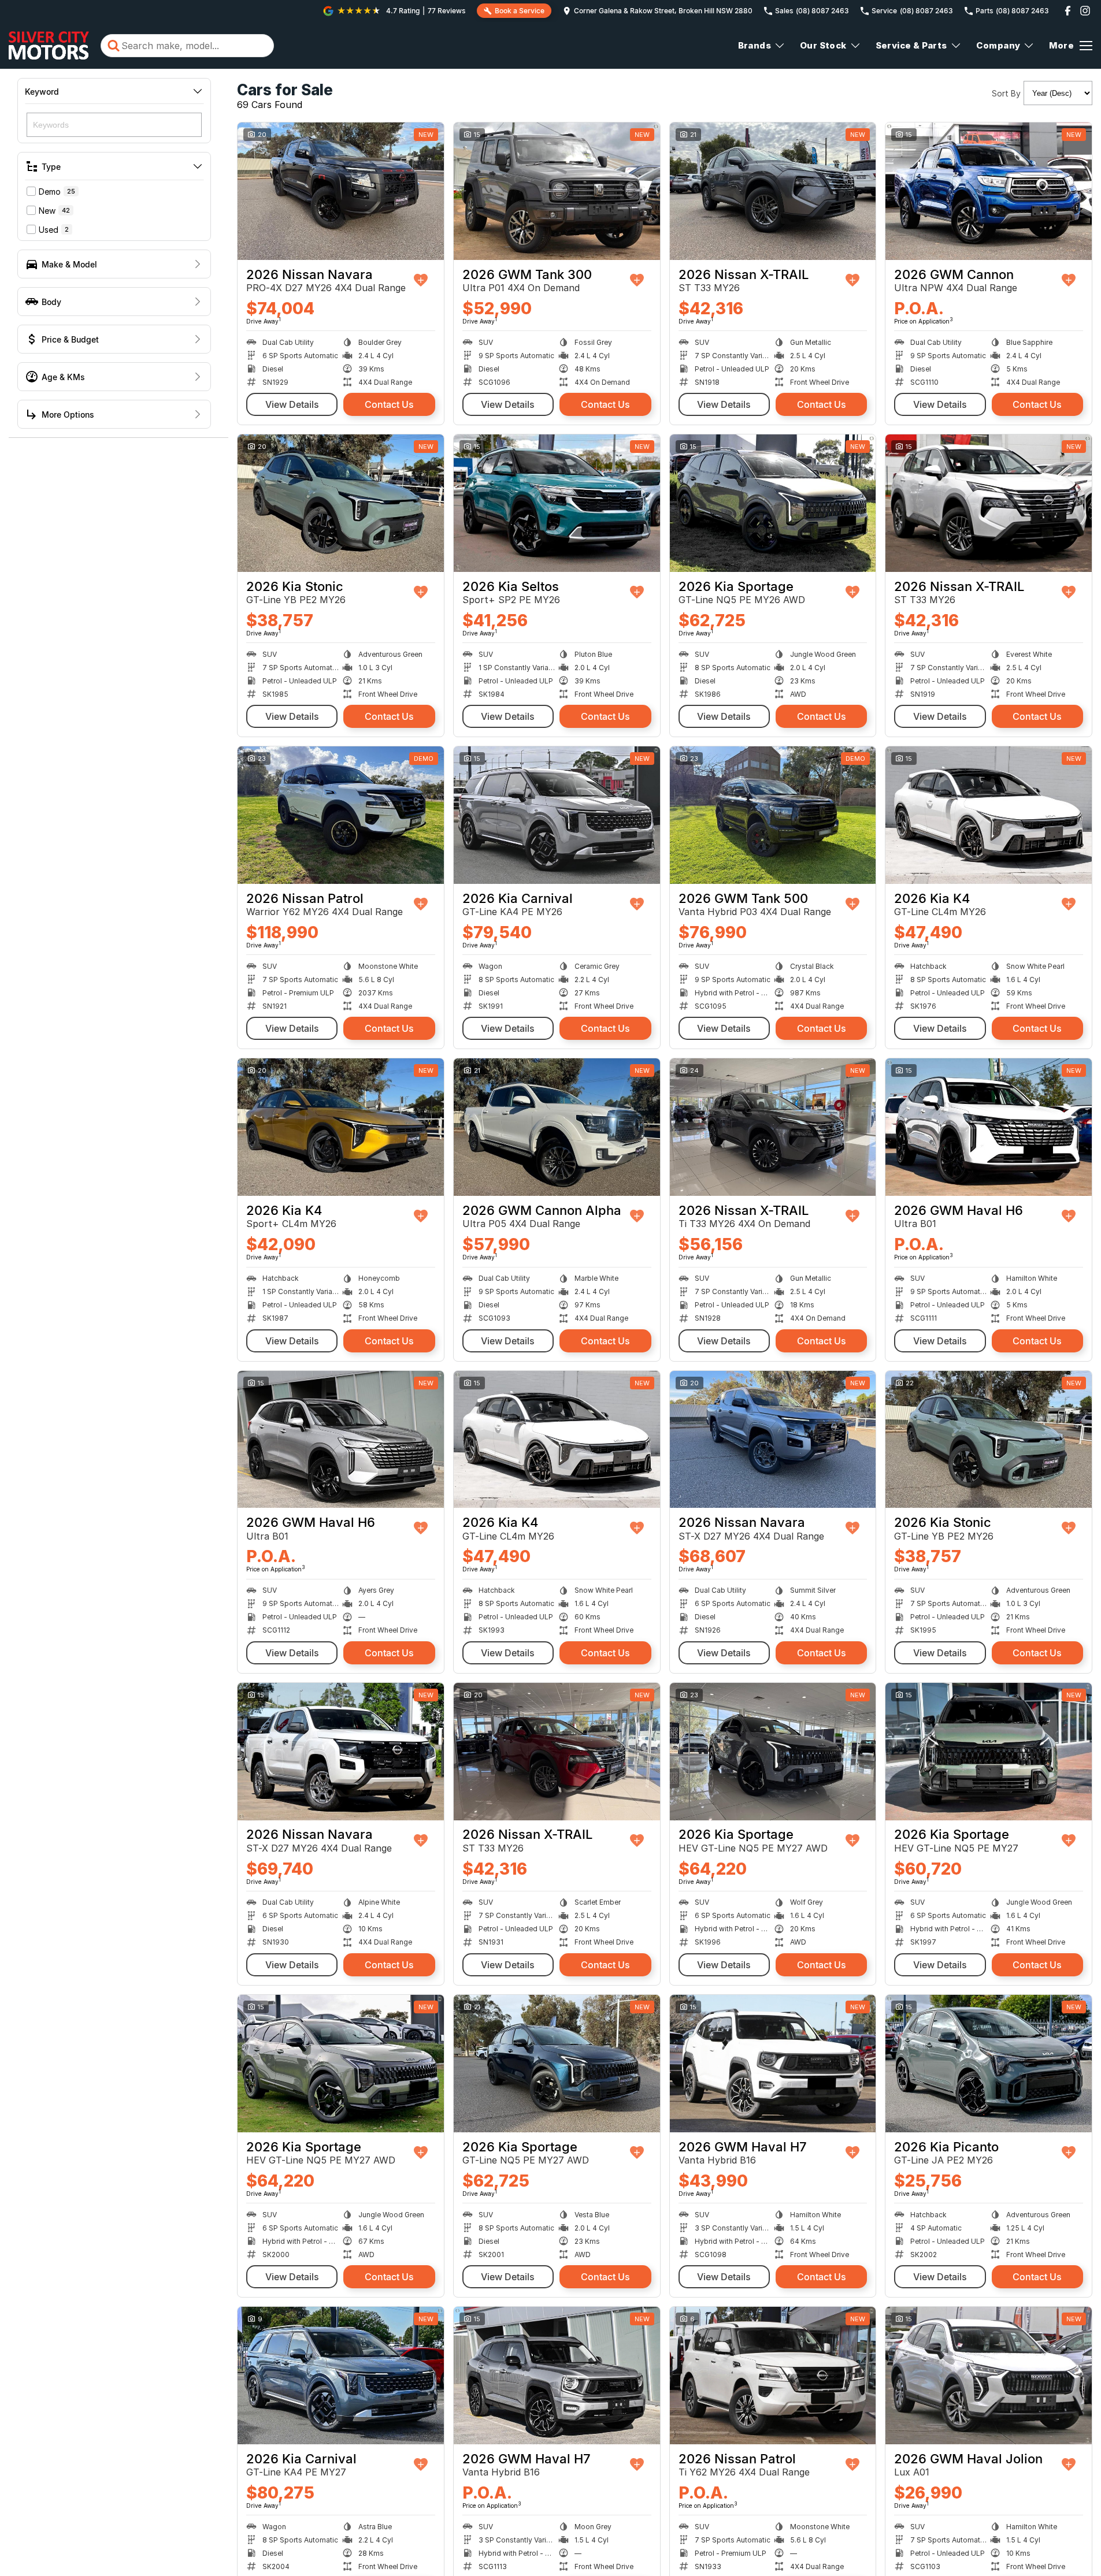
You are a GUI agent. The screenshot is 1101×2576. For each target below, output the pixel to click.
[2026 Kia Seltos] (557, 503)
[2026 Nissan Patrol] (341, 815)
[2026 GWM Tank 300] (557, 191)
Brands (755, 45)
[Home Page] (49, 46)
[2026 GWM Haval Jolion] (989, 2376)
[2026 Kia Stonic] (341, 503)
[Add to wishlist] (421, 280)
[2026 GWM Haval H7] (773, 2064)
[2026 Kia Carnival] (557, 815)
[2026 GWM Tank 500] (773, 815)
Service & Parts (911, 45)
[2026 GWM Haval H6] (989, 1127)
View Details (292, 404)
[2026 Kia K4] (989, 815)
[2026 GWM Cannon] (989, 191)
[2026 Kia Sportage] (773, 503)
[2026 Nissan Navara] (341, 191)
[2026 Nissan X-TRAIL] (773, 191)
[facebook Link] (1068, 11)
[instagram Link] (1085, 11)
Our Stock (823, 45)
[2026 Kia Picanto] (989, 2064)
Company (998, 45)
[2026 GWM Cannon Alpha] (557, 1127)
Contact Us (389, 404)
